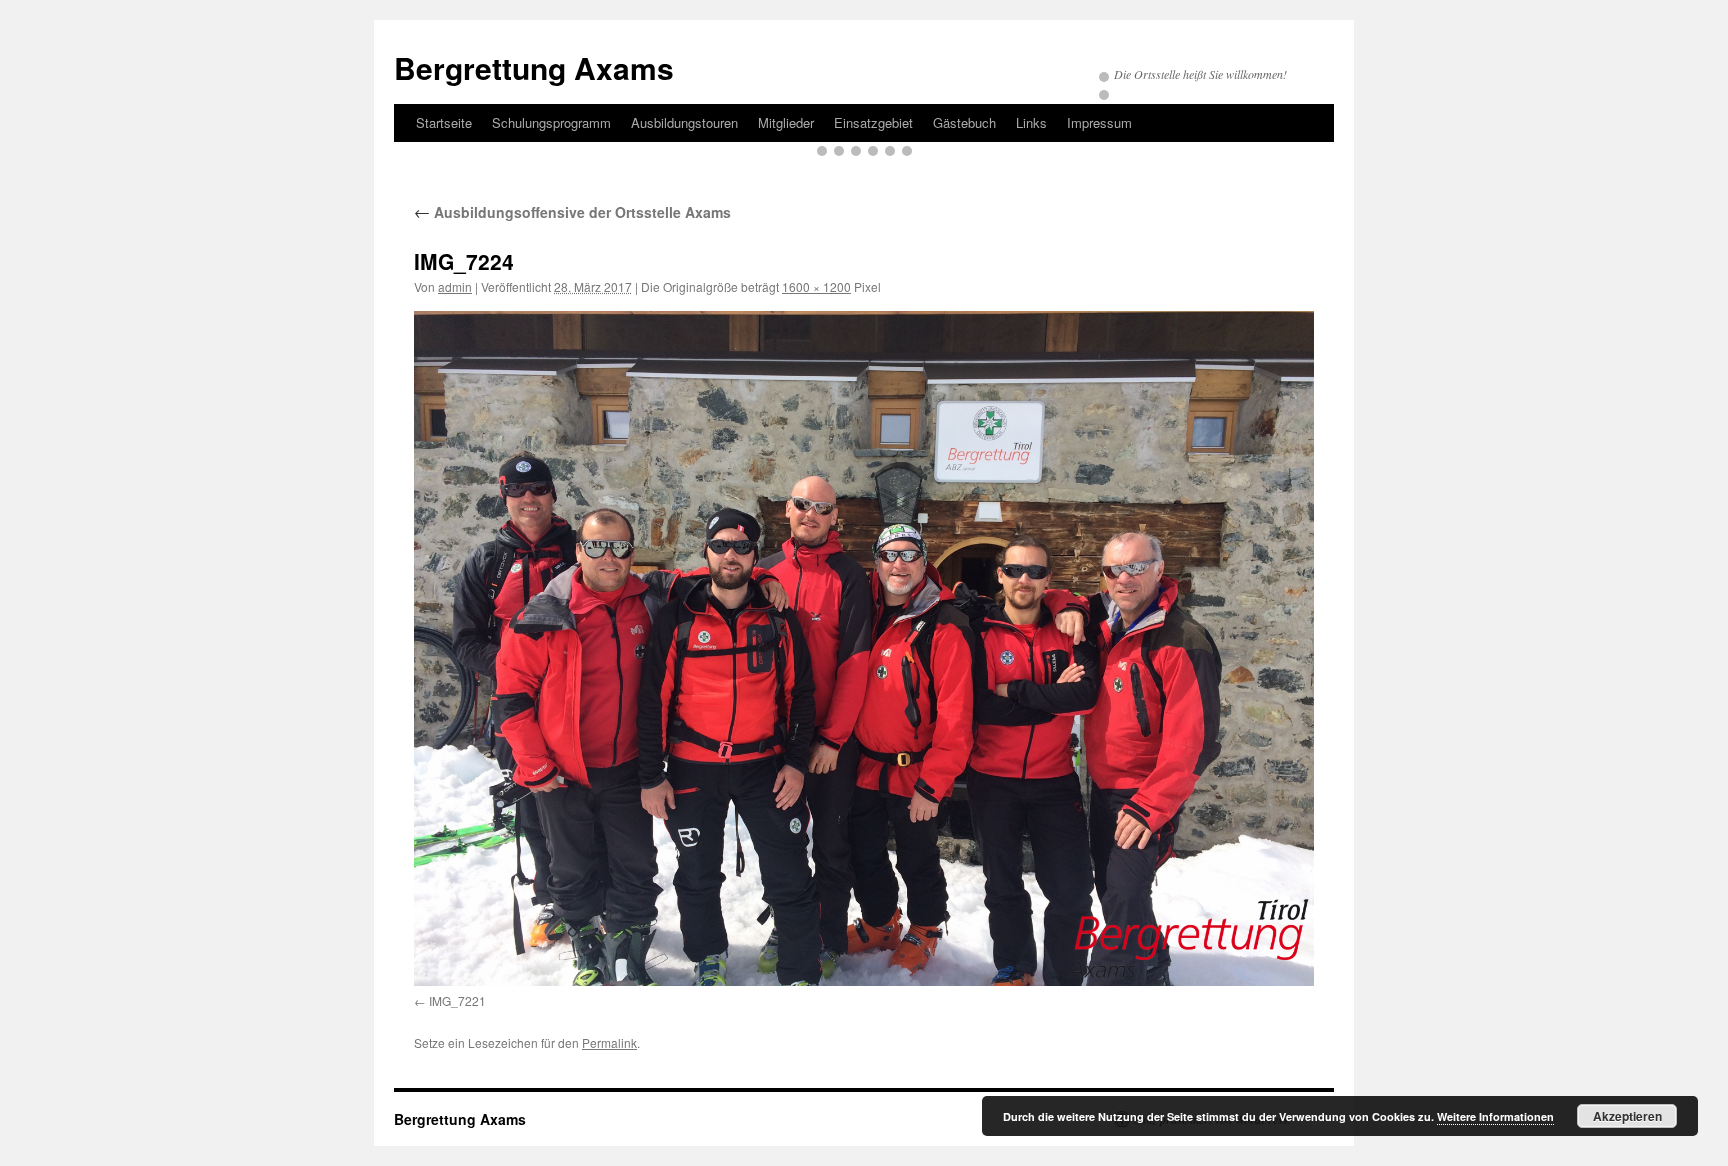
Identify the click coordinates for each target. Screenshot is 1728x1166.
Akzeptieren (1627, 1116)
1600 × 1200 (816, 286)
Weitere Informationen (1495, 1116)
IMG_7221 (457, 1000)
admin (455, 286)
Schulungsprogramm (551, 122)
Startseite (444, 122)
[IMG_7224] (864, 648)
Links (1031, 122)
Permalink (609, 1042)
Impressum (1099, 122)
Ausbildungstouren (684, 122)
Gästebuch (964, 122)
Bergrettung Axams (534, 67)
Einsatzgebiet (873, 122)
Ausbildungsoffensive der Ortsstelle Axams (572, 212)
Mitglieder (786, 122)
